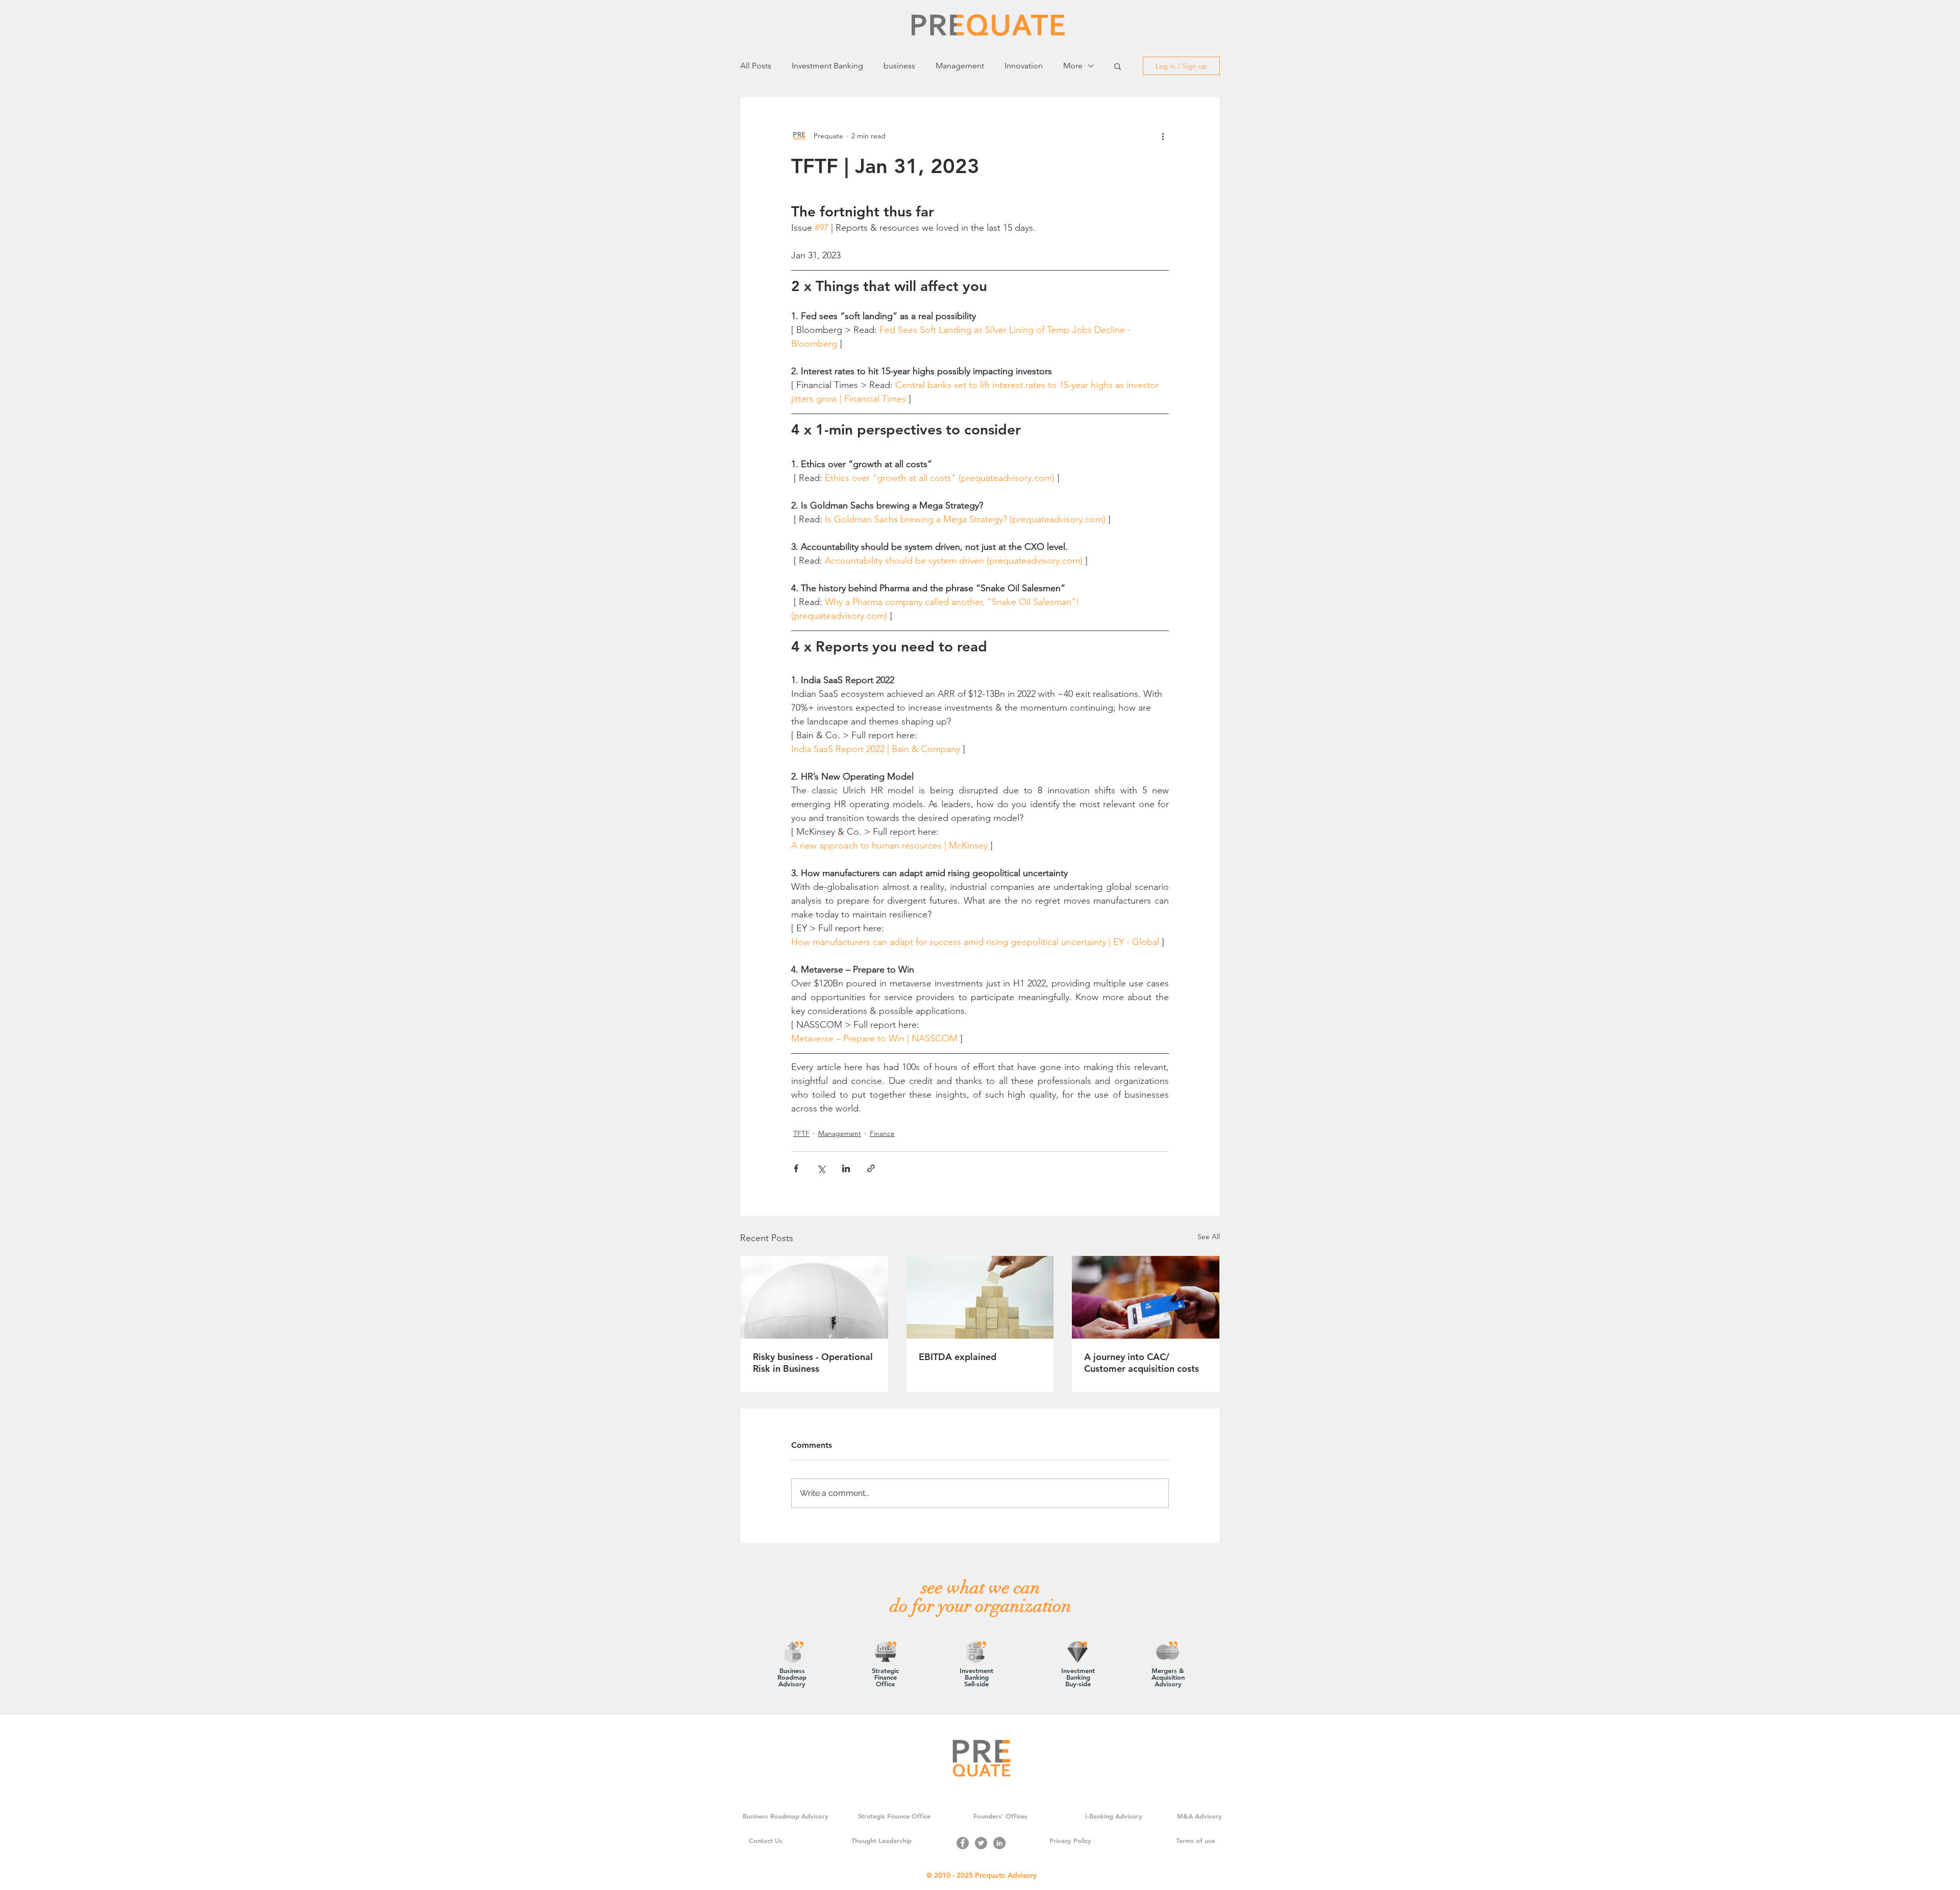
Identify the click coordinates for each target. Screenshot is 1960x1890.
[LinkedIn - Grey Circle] (999, 1843)
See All (1209, 1237)
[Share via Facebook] (796, 1168)
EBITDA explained (958, 1357)
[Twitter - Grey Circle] (981, 1843)
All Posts (756, 66)
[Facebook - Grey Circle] (963, 1843)
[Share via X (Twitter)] (821, 1168)
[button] (1118, 66)
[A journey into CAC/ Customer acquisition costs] (1146, 1297)
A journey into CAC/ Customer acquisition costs (1142, 1363)
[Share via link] (871, 1168)
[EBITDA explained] (980, 1297)
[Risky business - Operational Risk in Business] (814, 1297)
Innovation (1024, 66)
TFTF (801, 1133)
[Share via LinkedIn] (846, 1168)
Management (960, 66)
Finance (882, 1133)
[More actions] (1163, 136)
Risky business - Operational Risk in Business (813, 1363)
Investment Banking (827, 66)
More (1073, 66)
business (899, 66)
